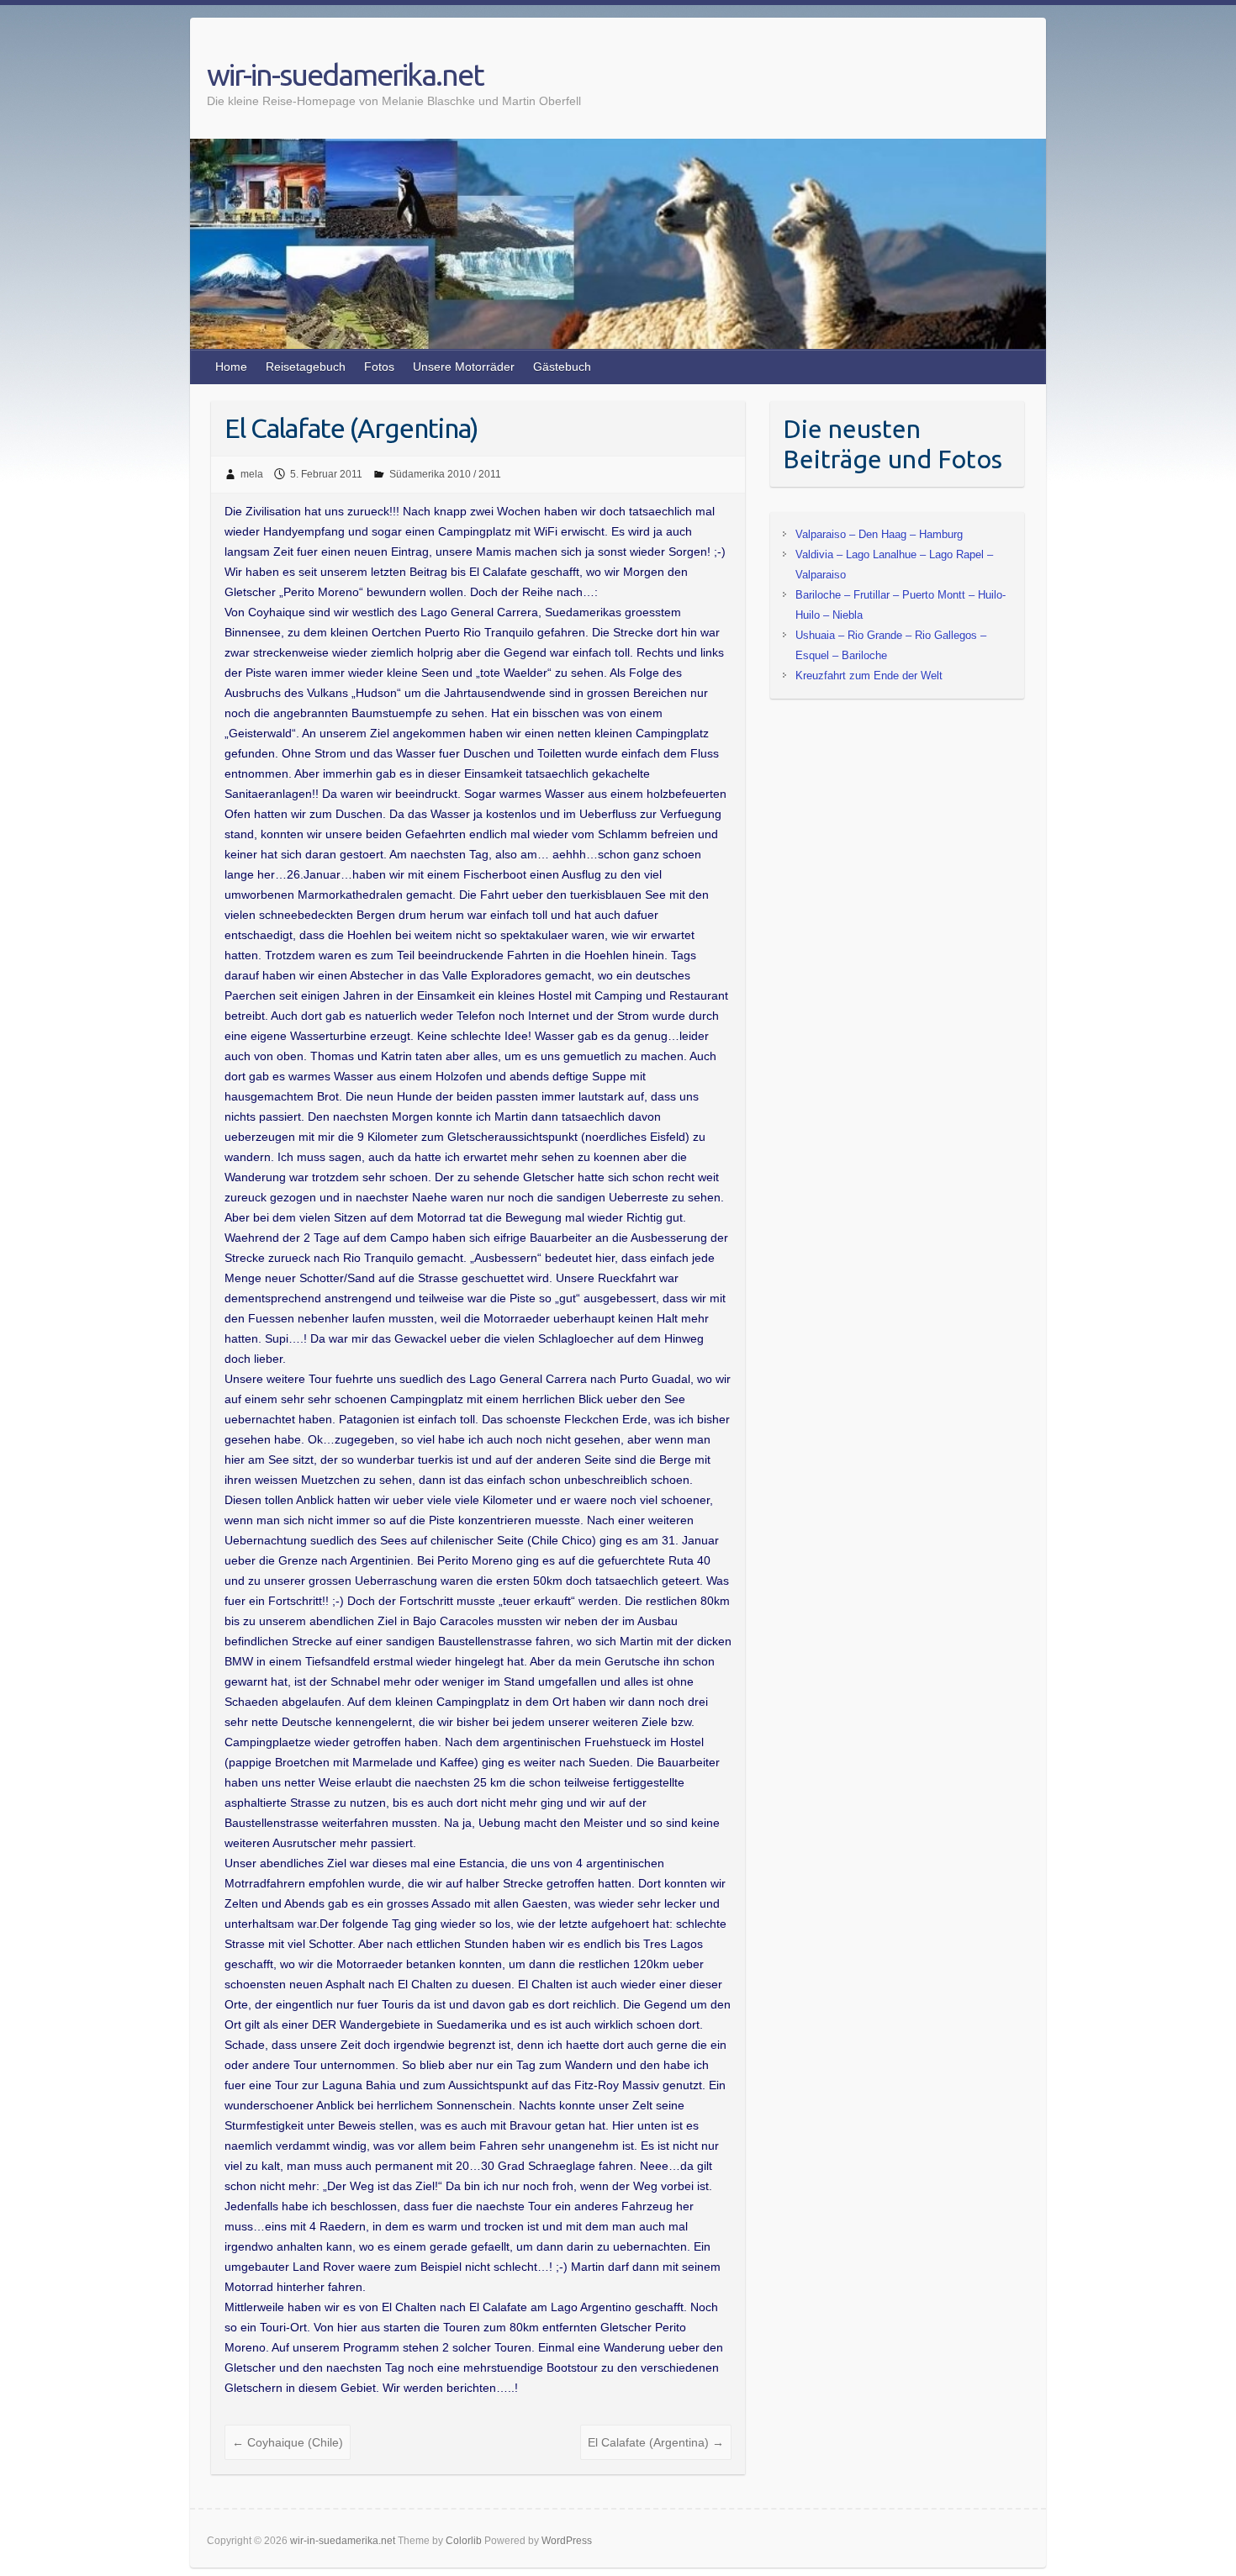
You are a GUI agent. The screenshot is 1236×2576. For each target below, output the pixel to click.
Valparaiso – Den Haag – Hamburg (879, 534)
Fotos (379, 367)
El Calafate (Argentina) (656, 2442)
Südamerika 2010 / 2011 (445, 474)
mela (252, 474)
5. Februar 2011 (326, 474)
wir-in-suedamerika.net (345, 74)
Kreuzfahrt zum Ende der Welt (869, 676)
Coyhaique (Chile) (288, 2442)
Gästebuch (562, 367)
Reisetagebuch (306, 367)
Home (231, 367)
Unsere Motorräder (464, 367)
